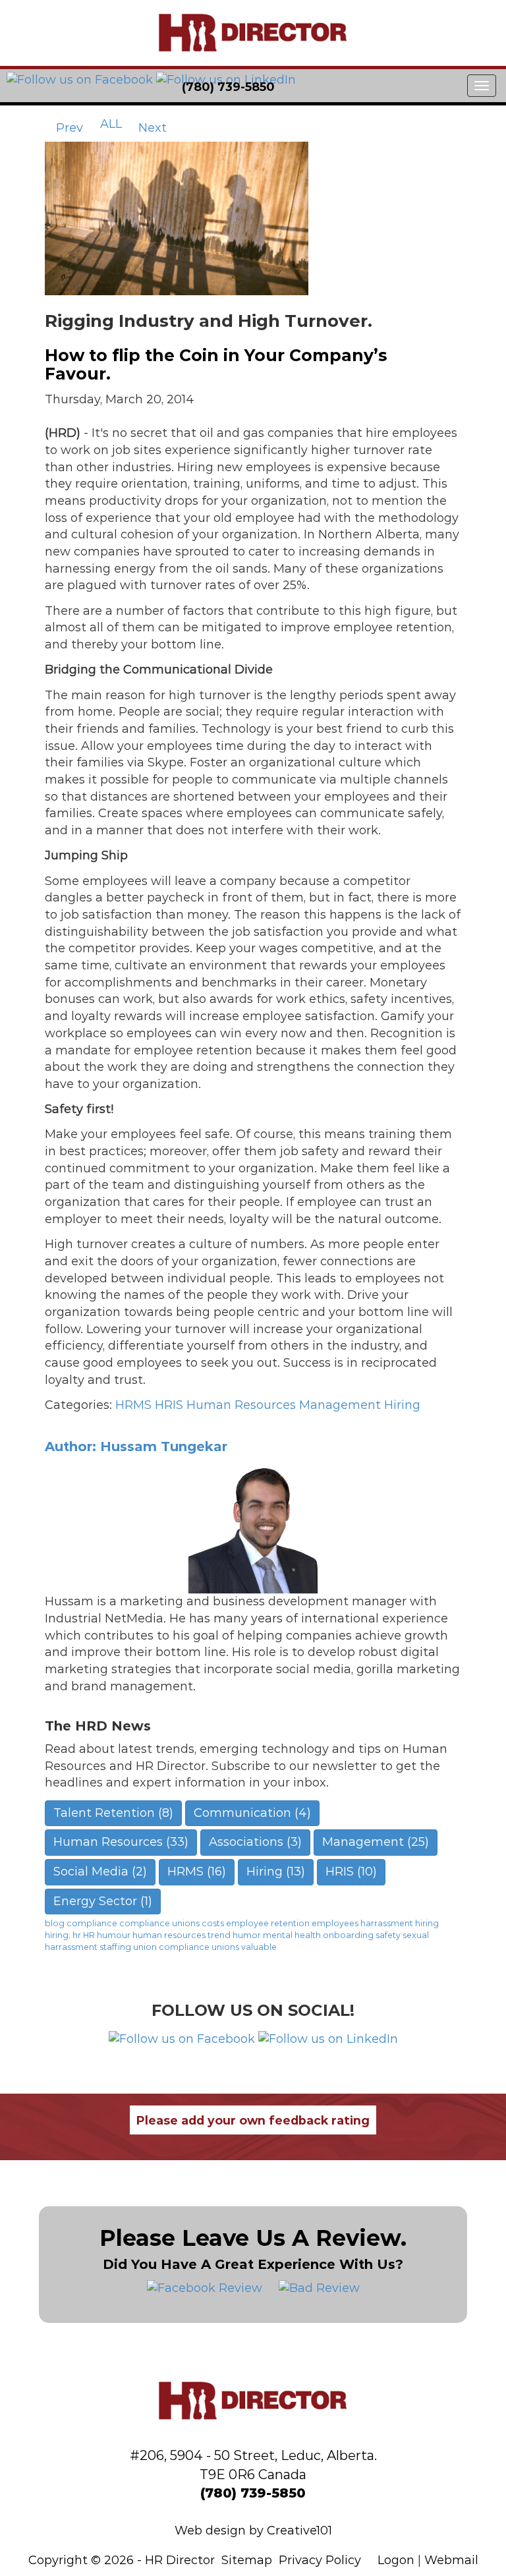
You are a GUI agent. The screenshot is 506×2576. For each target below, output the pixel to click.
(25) (376, 1842)
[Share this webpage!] (347, 87)
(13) (276, 1872)
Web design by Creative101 (253, 2531)
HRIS (169, 1405)
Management (340, 1405)
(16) (197, 1872)
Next (154, 128)
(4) (252, 1813)
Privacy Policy (320, 2560)
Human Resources (241, 1405)
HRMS (133, 1405)
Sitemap (247, 2560)
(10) (351, 1872)
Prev (68, 128)
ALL (111, 124)
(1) (103, 1901)
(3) (255, 1842)
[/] (253, 33)
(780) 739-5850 (253, 2493)
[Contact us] (299, 87)
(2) (100, 1872)
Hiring (402, 1405)
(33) (121, 1842)
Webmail (451, 2560)
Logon (396, 2560)
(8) (113, 1813)
